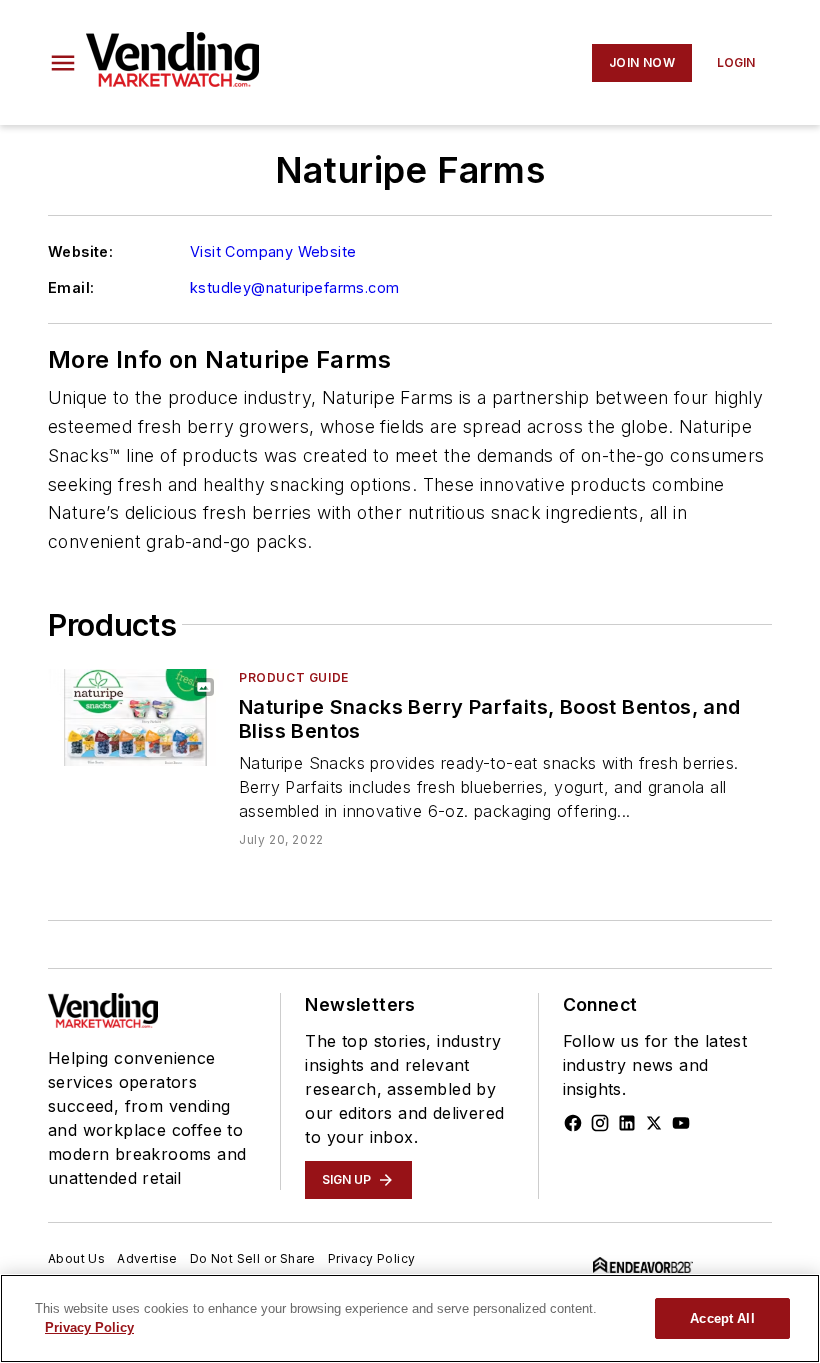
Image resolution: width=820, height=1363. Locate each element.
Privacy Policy (372, 1258)
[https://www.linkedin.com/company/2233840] (627, 1123)
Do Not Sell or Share (253, 1258)
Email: (71, 287)
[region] (410, 1318)
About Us (76, 1258)
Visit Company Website (273, 251)
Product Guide (294, 677)
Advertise (147, 1258)
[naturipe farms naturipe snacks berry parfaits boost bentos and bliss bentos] (135, 717)
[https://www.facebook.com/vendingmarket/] (573, 1123)
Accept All (722, 1318)
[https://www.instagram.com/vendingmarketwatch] (600, 1123)
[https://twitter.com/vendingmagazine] (654, 1123)
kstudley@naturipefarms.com (294, 287)
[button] (63, 63)
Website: (80, 251)
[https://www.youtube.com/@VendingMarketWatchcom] (681, 1123)
